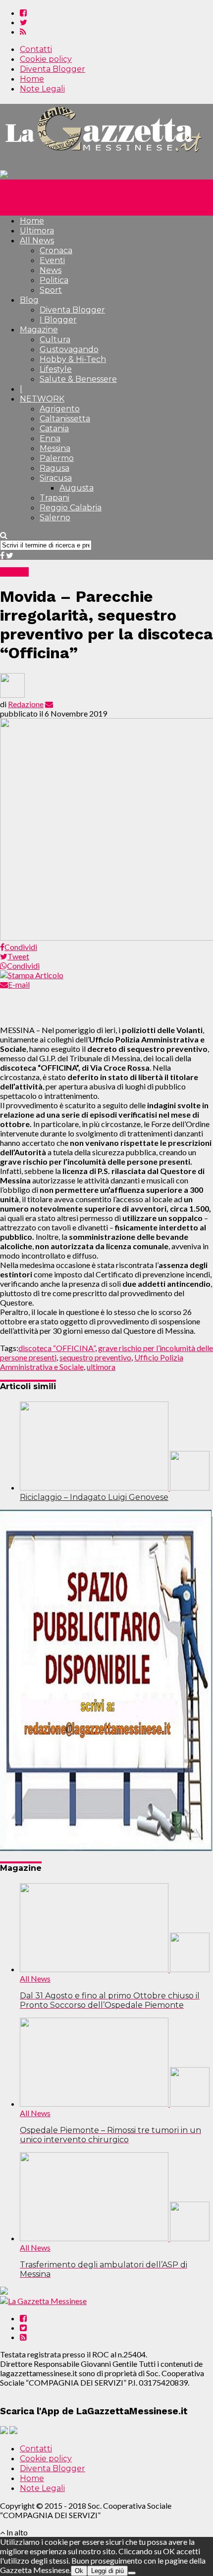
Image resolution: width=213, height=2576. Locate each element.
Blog (29, 300)
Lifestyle (56, 369)
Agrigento (60, 409)
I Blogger (58, 320)
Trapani (54, 498)
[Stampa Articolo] (32, 975)
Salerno (55, 518)
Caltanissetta (65, 419)
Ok (79, 2571)
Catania (54, 429)
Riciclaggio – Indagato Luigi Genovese (94, 1497)
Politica (54, 280)
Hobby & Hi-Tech (73, 359)
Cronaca (56, 250)
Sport (51, 290)
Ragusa (54, 468)
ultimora (101, 1367)
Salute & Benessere (78, 379)
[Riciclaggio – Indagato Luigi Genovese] (115, 1487)
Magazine (39, 330)
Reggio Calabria (71, 508)
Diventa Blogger (53, 69)
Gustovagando (69, 349)
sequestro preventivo (95, 1357)
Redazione (26, 704)
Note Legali (42, 89)
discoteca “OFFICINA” (57, 1348)
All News (37, 241)
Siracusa (56, 478)
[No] (132, 2573)
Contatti (36, 49)
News (51, 270)
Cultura (55, 339)
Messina (55, 448)
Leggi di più (107, 2571)
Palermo (57, 458)
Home (32, 79)
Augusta (77, 488)
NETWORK (42, 399)
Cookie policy (46, 59)
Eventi (52, 260)
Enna (50, 438)
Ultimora (37, 231)
